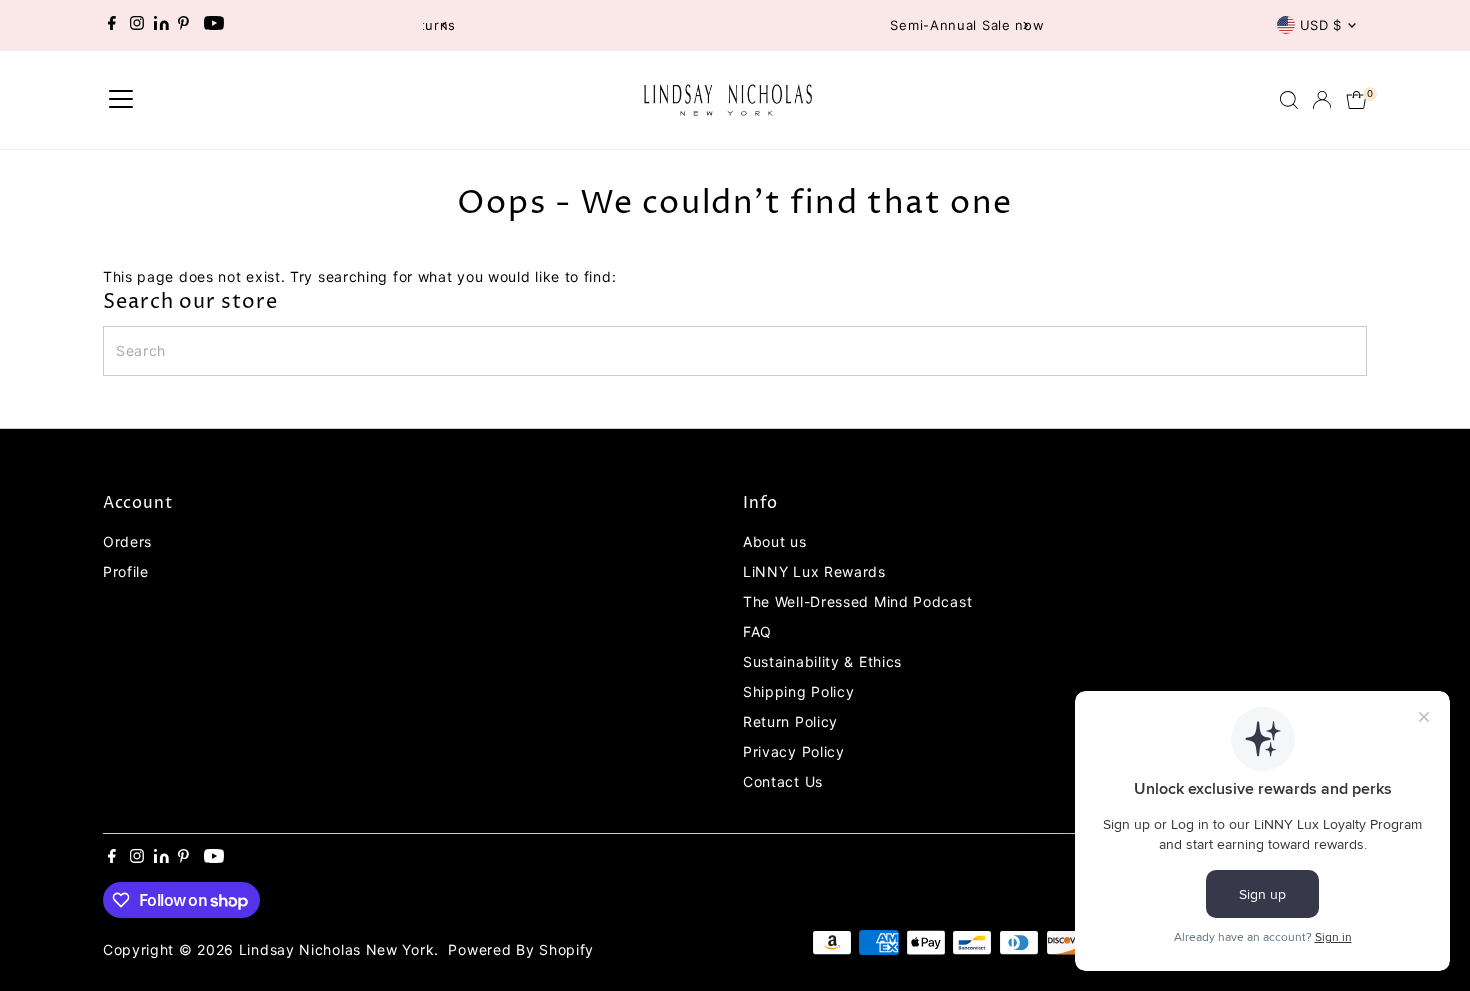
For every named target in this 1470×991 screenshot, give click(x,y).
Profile (126, 571)
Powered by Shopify (521, 949)
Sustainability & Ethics (822, 661)
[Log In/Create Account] (1322, 100)
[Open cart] (1356, 100)
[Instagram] (137, 25)
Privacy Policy (794, 751)
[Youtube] (214, 25)
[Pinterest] (183, 25)
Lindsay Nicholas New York (337, 949)
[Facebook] (112, 25)
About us (775, 541)
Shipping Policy (799, 691)
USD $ (1321, 25)
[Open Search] (1289, 100)
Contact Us (783, 781)
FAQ (757, 631)
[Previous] (445, 25)
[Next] (1024, 25)
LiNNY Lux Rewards (814, 571)
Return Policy (790, 721)
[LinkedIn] (163, 25)
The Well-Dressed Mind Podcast (857, 601)
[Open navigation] (121, 100)
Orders (127, 541)
